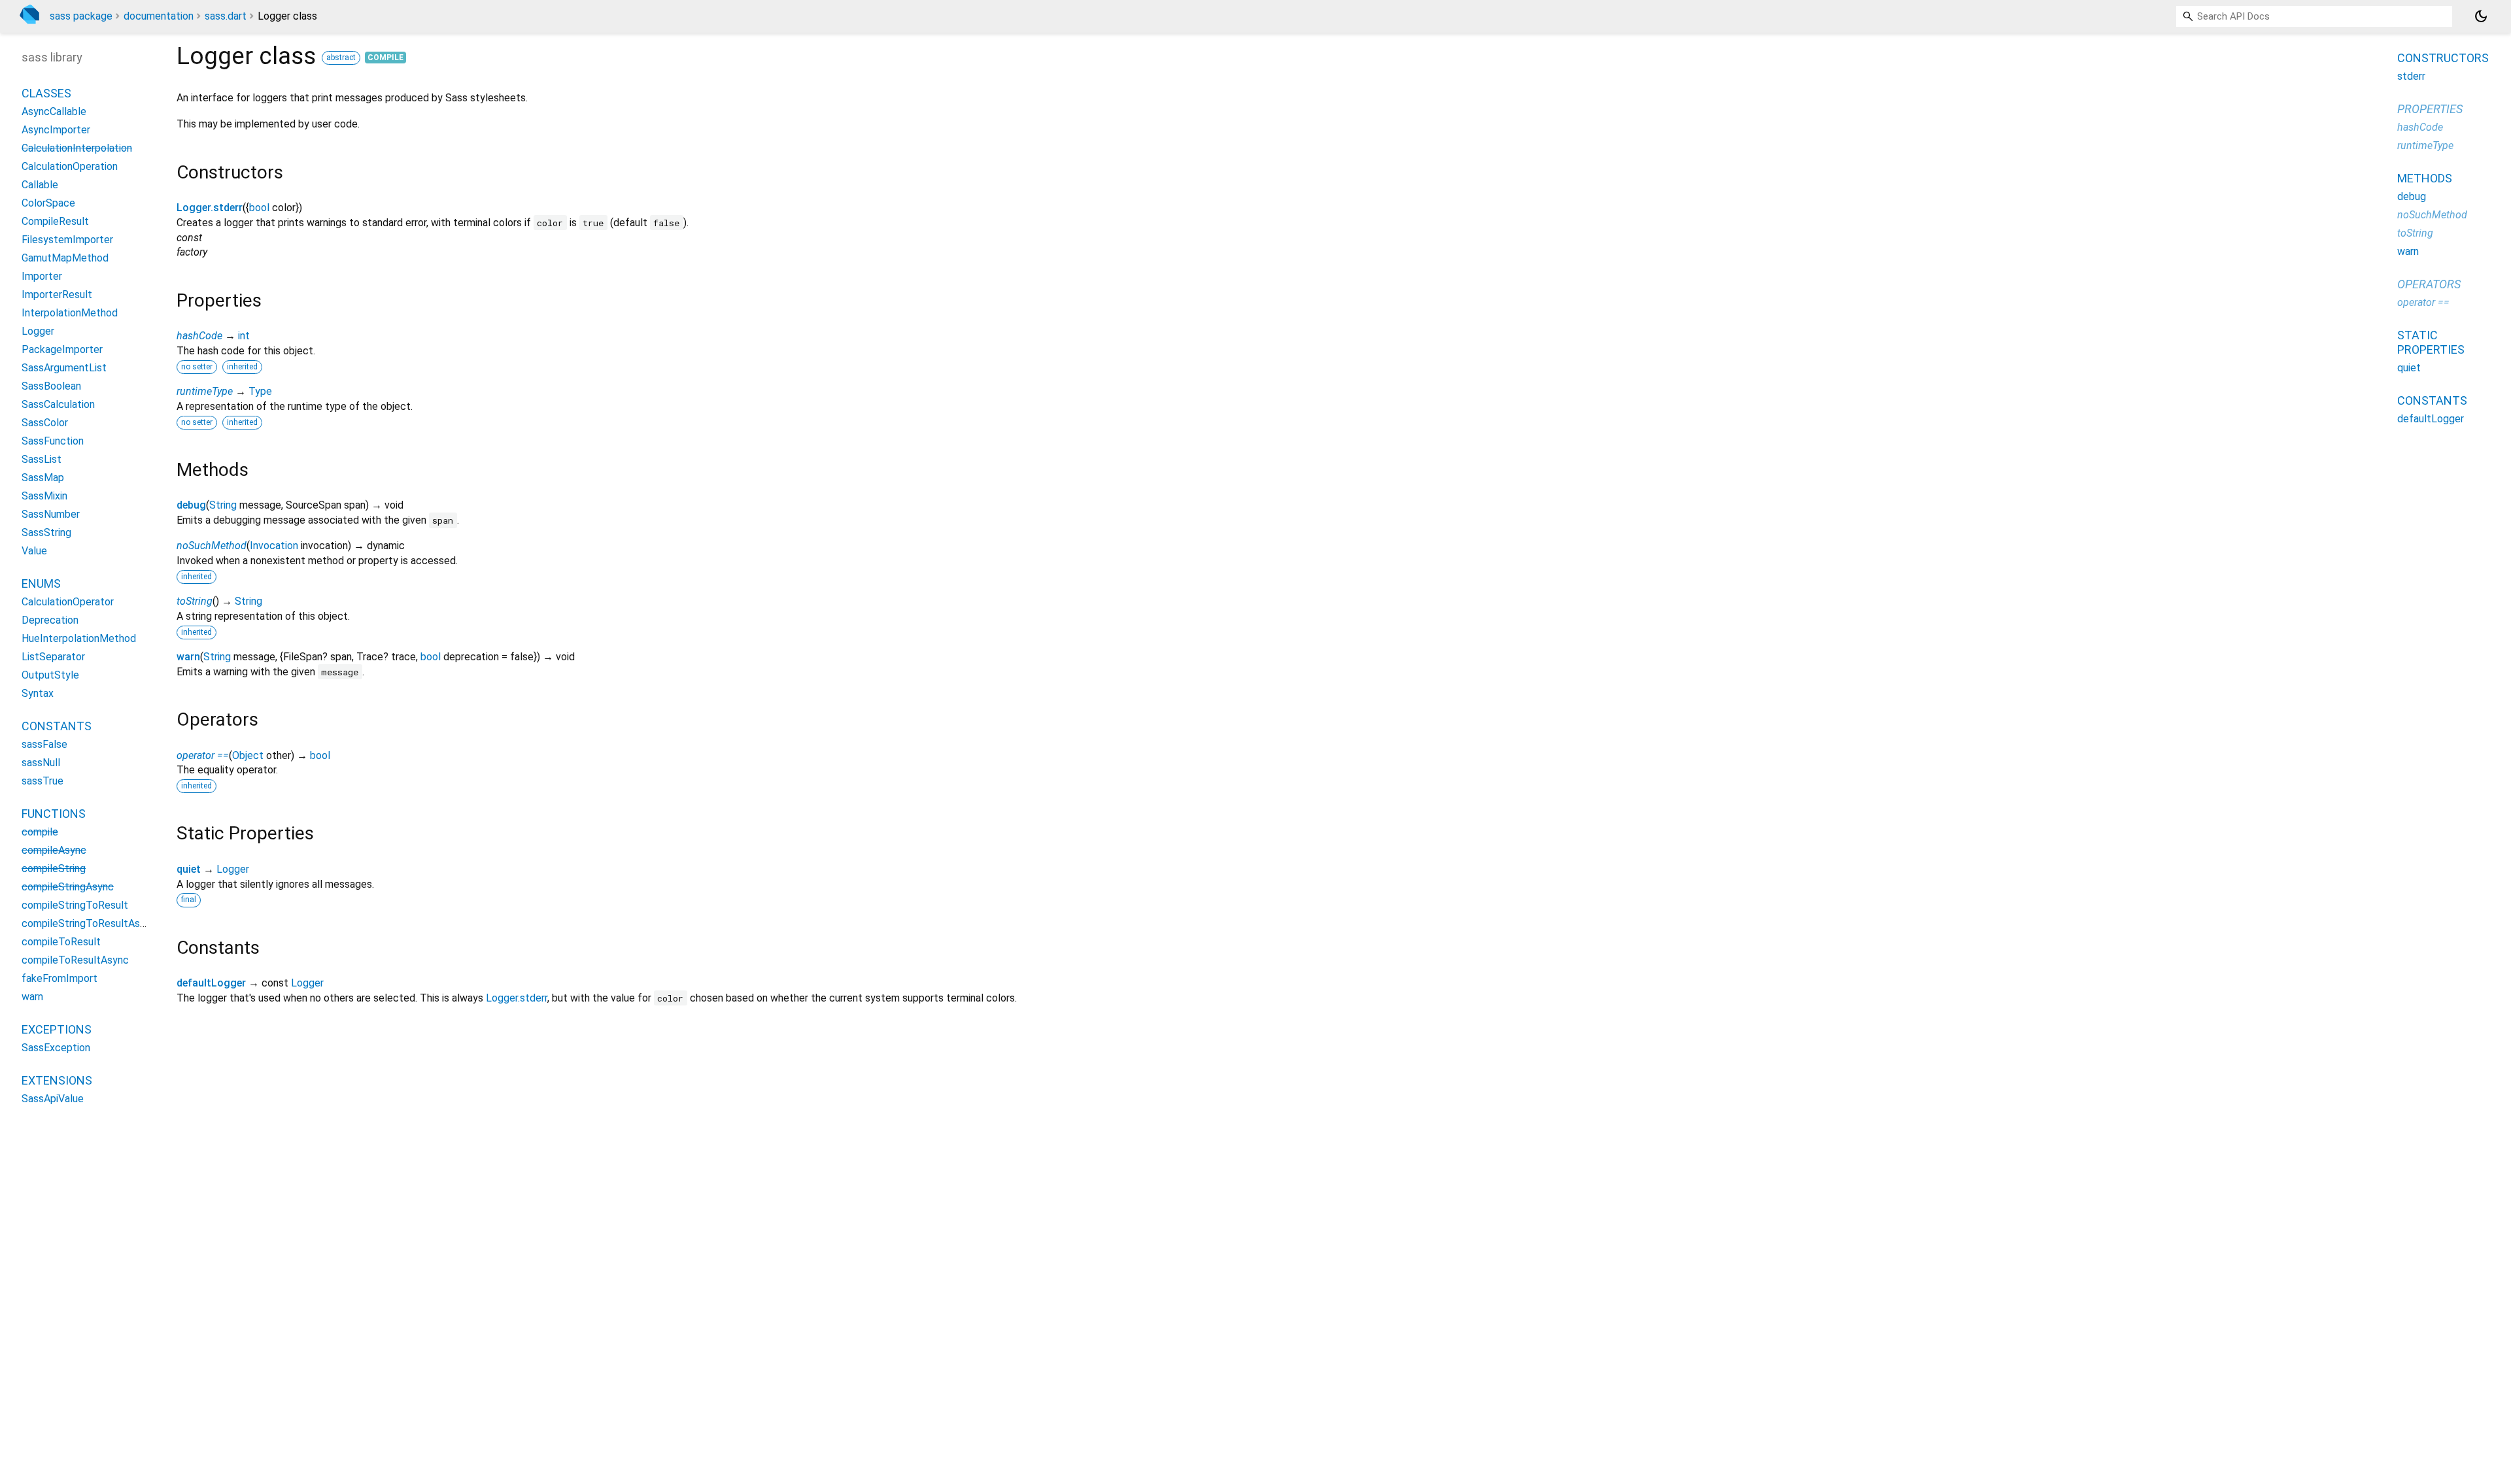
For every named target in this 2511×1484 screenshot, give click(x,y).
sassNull (41, 763)
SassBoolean (51, 386)
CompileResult (55, 221)
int (244, 336)
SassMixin (44, 496)
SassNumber (51, 514)
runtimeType (205, 391)
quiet (189, 869)
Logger (233, 869)
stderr (2411, 76)
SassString (46, 532)
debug (191, 505)
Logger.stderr (210, 208)
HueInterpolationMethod (79, 638)
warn (188, 657)
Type (260, 391)
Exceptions (57, 1029)
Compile (385, 58)
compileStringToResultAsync (89, 923)
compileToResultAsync (75, 960)
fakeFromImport (60, 978)
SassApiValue (53, 1099)
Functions (54, 814)
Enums (41, 583)
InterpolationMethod (70, 313)
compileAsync (54, 850)
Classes (46, 93)
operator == (203, 755)
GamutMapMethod (65, 258)
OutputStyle (50, 675)
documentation (159, 16)
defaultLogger (211, 983)
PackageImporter (62, 349)
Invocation (274, 546)
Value (34, 551)
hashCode (199, 336)
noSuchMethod (212, 546)
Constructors (2443, 58)
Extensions (57, 1080)
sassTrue (43, 781)
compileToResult (61, 942)
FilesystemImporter (67, 240)
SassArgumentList (64, 368)
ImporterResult (57, 295)
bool (259, 208)
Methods (2425, 178)
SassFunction (53, 441)
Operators (2429, 284)
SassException (56, 1048)
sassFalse (44, 744)
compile (40, 832)
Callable (40, 185)
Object (248, 755)
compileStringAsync (68, 887)
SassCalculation (58, 404)
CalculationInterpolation (77, 148)
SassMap (43, 478)
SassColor (45, 423)
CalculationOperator (68, 602)
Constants (57, 726)
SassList (42, 459)
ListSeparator (53, 657)
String (223, 505)
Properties (2430, 109)
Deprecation (50, 620)
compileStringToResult (75, 905)
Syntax (38, 693)
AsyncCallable (54, 111)
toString (195, 601)
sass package (81, 16)
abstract (341, 58)
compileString (54, 868)
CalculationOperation (70, 166)
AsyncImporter (56, 130)
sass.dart (226, 16)
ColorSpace (48, 203)
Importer (42, 276)
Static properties (2431, 342)
